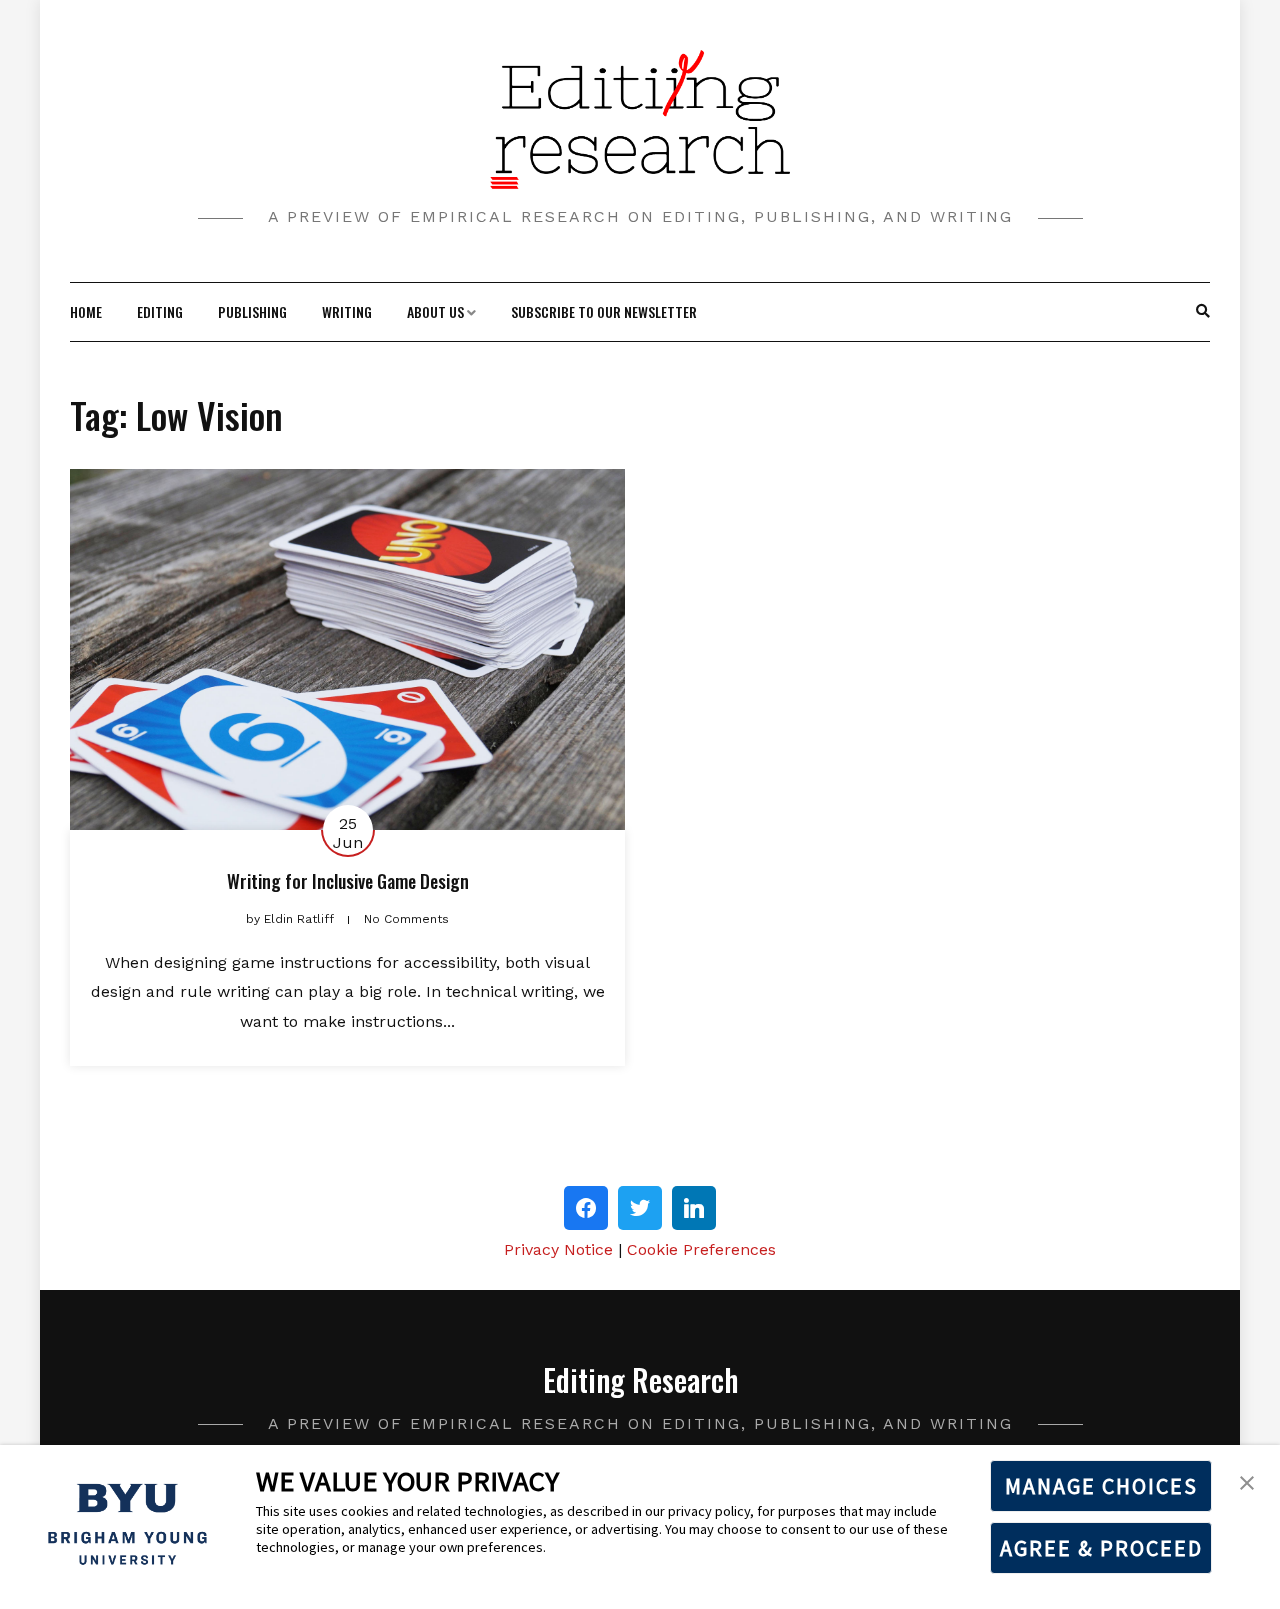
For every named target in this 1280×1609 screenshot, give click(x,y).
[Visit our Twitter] (640, 1208)
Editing (160, 311)
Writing (347, 311)
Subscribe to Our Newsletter (604, 311)
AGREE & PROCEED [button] (1101, 1548)
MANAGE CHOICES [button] (1101, 1486)
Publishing (252, 311)
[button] (1247, 1481)
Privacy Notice (558, 1249)
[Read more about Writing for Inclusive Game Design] (347, 649)
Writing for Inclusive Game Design (348, 881)
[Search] (1203, 312)
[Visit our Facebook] (586, 1208)
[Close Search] (1192, 312)
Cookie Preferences (701, 1249)
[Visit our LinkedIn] (694, 1208)
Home (86, 311)
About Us (435, 311)
